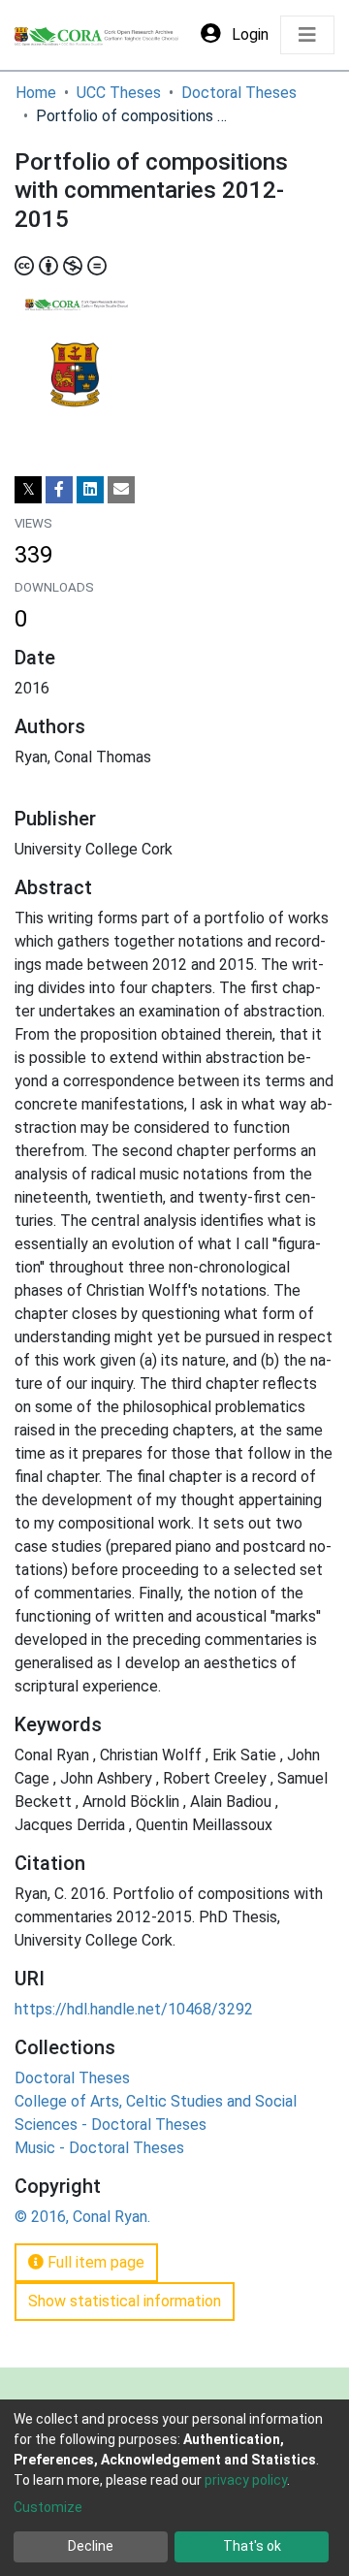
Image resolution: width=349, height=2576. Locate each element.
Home (36, 93)
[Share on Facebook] (59, 490)
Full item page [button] (94, 2262)
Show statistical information (125, 2301)
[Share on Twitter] (28, 490)
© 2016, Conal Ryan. (82, 2217)
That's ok (252, 2546)
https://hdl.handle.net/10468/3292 (134, 2009)
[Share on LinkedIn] (90, 490)
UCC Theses (119, 93)
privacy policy (246, 2480)
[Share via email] (121, 490)
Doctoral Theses (239, 93)
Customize (48, 2507)
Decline (91, 2546)
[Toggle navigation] (307, 35)
